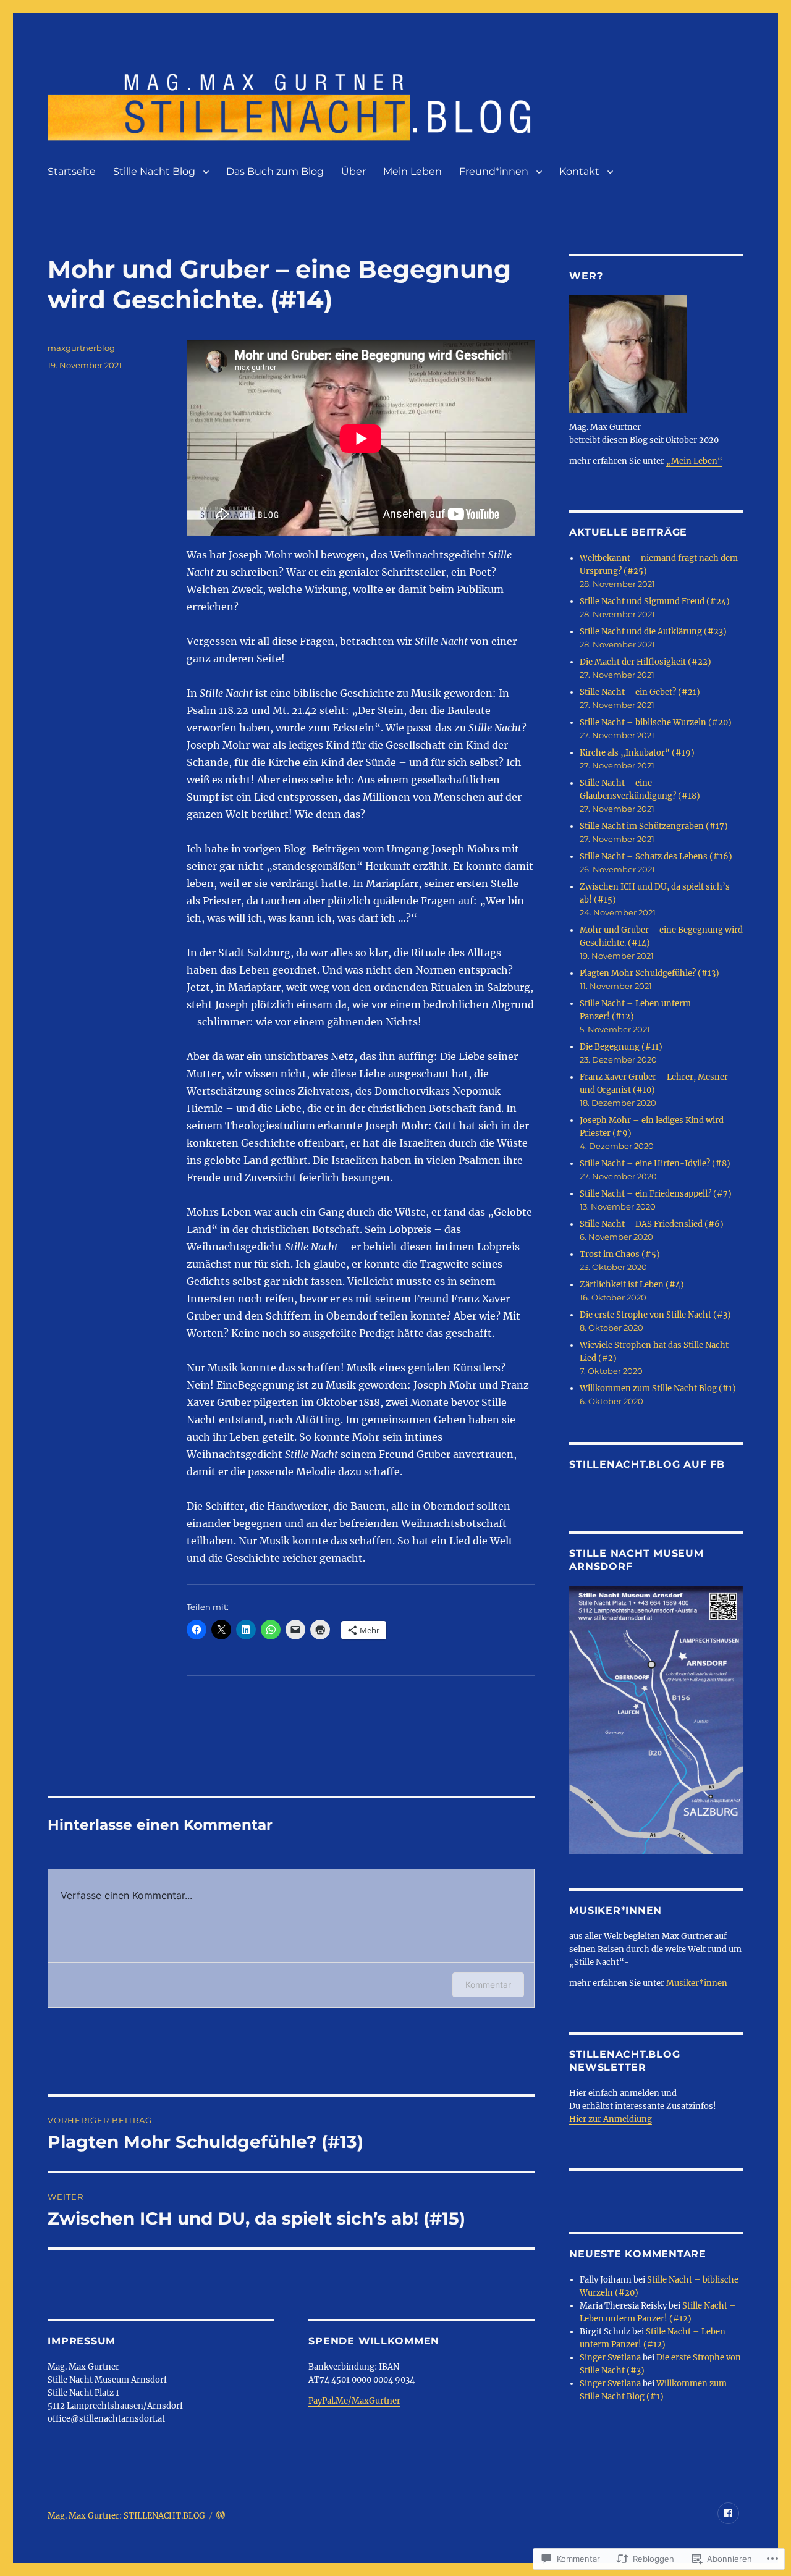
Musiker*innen (697, 1983)
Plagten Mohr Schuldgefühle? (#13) (649, 973)
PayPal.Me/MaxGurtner (354, 2401)
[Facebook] (728, 2513)
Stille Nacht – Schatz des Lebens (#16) (656, 857)
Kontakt (579, 171)
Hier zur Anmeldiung (611, 2119)
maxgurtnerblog (81, 348)
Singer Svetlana (610, 2358)
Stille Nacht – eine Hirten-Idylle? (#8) (655, 1164)
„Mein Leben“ (694, 461)
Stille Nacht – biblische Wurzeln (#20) (656, 722)
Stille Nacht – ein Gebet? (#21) (640, 692)
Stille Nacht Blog (154, 171)
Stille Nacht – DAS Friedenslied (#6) (652, 1224)
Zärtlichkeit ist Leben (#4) (632, 1285)
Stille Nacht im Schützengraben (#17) (654, 826)
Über (353, 171)
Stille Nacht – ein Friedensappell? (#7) (656, 1194)
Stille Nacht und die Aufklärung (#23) (653, 632)
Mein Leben (412, 171)
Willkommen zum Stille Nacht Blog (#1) (658, 1388)
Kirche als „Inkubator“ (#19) (637, 753)
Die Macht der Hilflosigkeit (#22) (645, 662)
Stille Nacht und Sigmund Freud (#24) (655, 601)
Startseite (72, 171)
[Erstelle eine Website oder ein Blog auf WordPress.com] (221, 2516)
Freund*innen (494, 171)
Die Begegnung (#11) (621, 1047)
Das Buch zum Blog (275, 171)
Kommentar (488, 1985)
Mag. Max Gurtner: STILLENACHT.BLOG (126, 2516)
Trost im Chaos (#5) (620, 1254)
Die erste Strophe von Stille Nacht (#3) (655, 1315)
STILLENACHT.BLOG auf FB (647, 1464)
